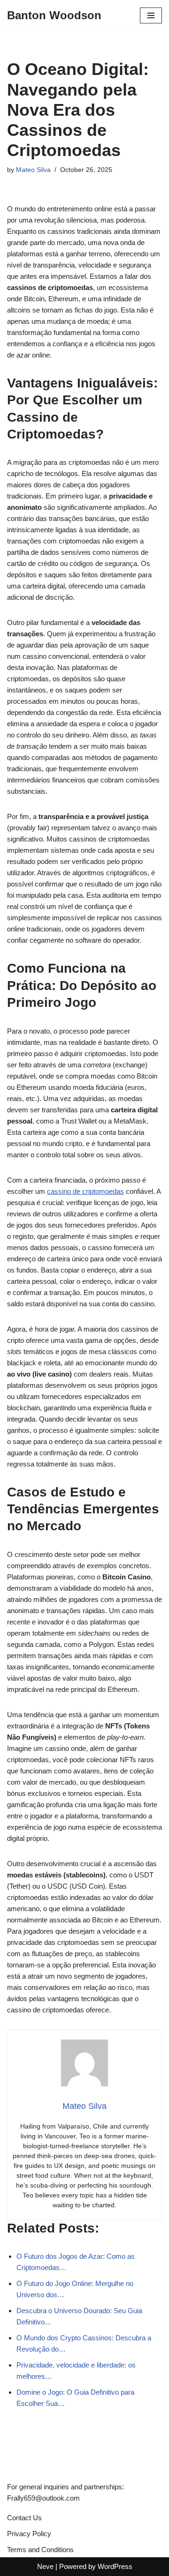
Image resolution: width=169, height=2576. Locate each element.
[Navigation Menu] (151, 15)
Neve (45, 2566)
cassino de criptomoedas (85, 1191)
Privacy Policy (29, 2534)
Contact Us (24, 2518)
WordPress (115, 2566)
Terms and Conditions (40, 2550)
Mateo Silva (33, 170)
